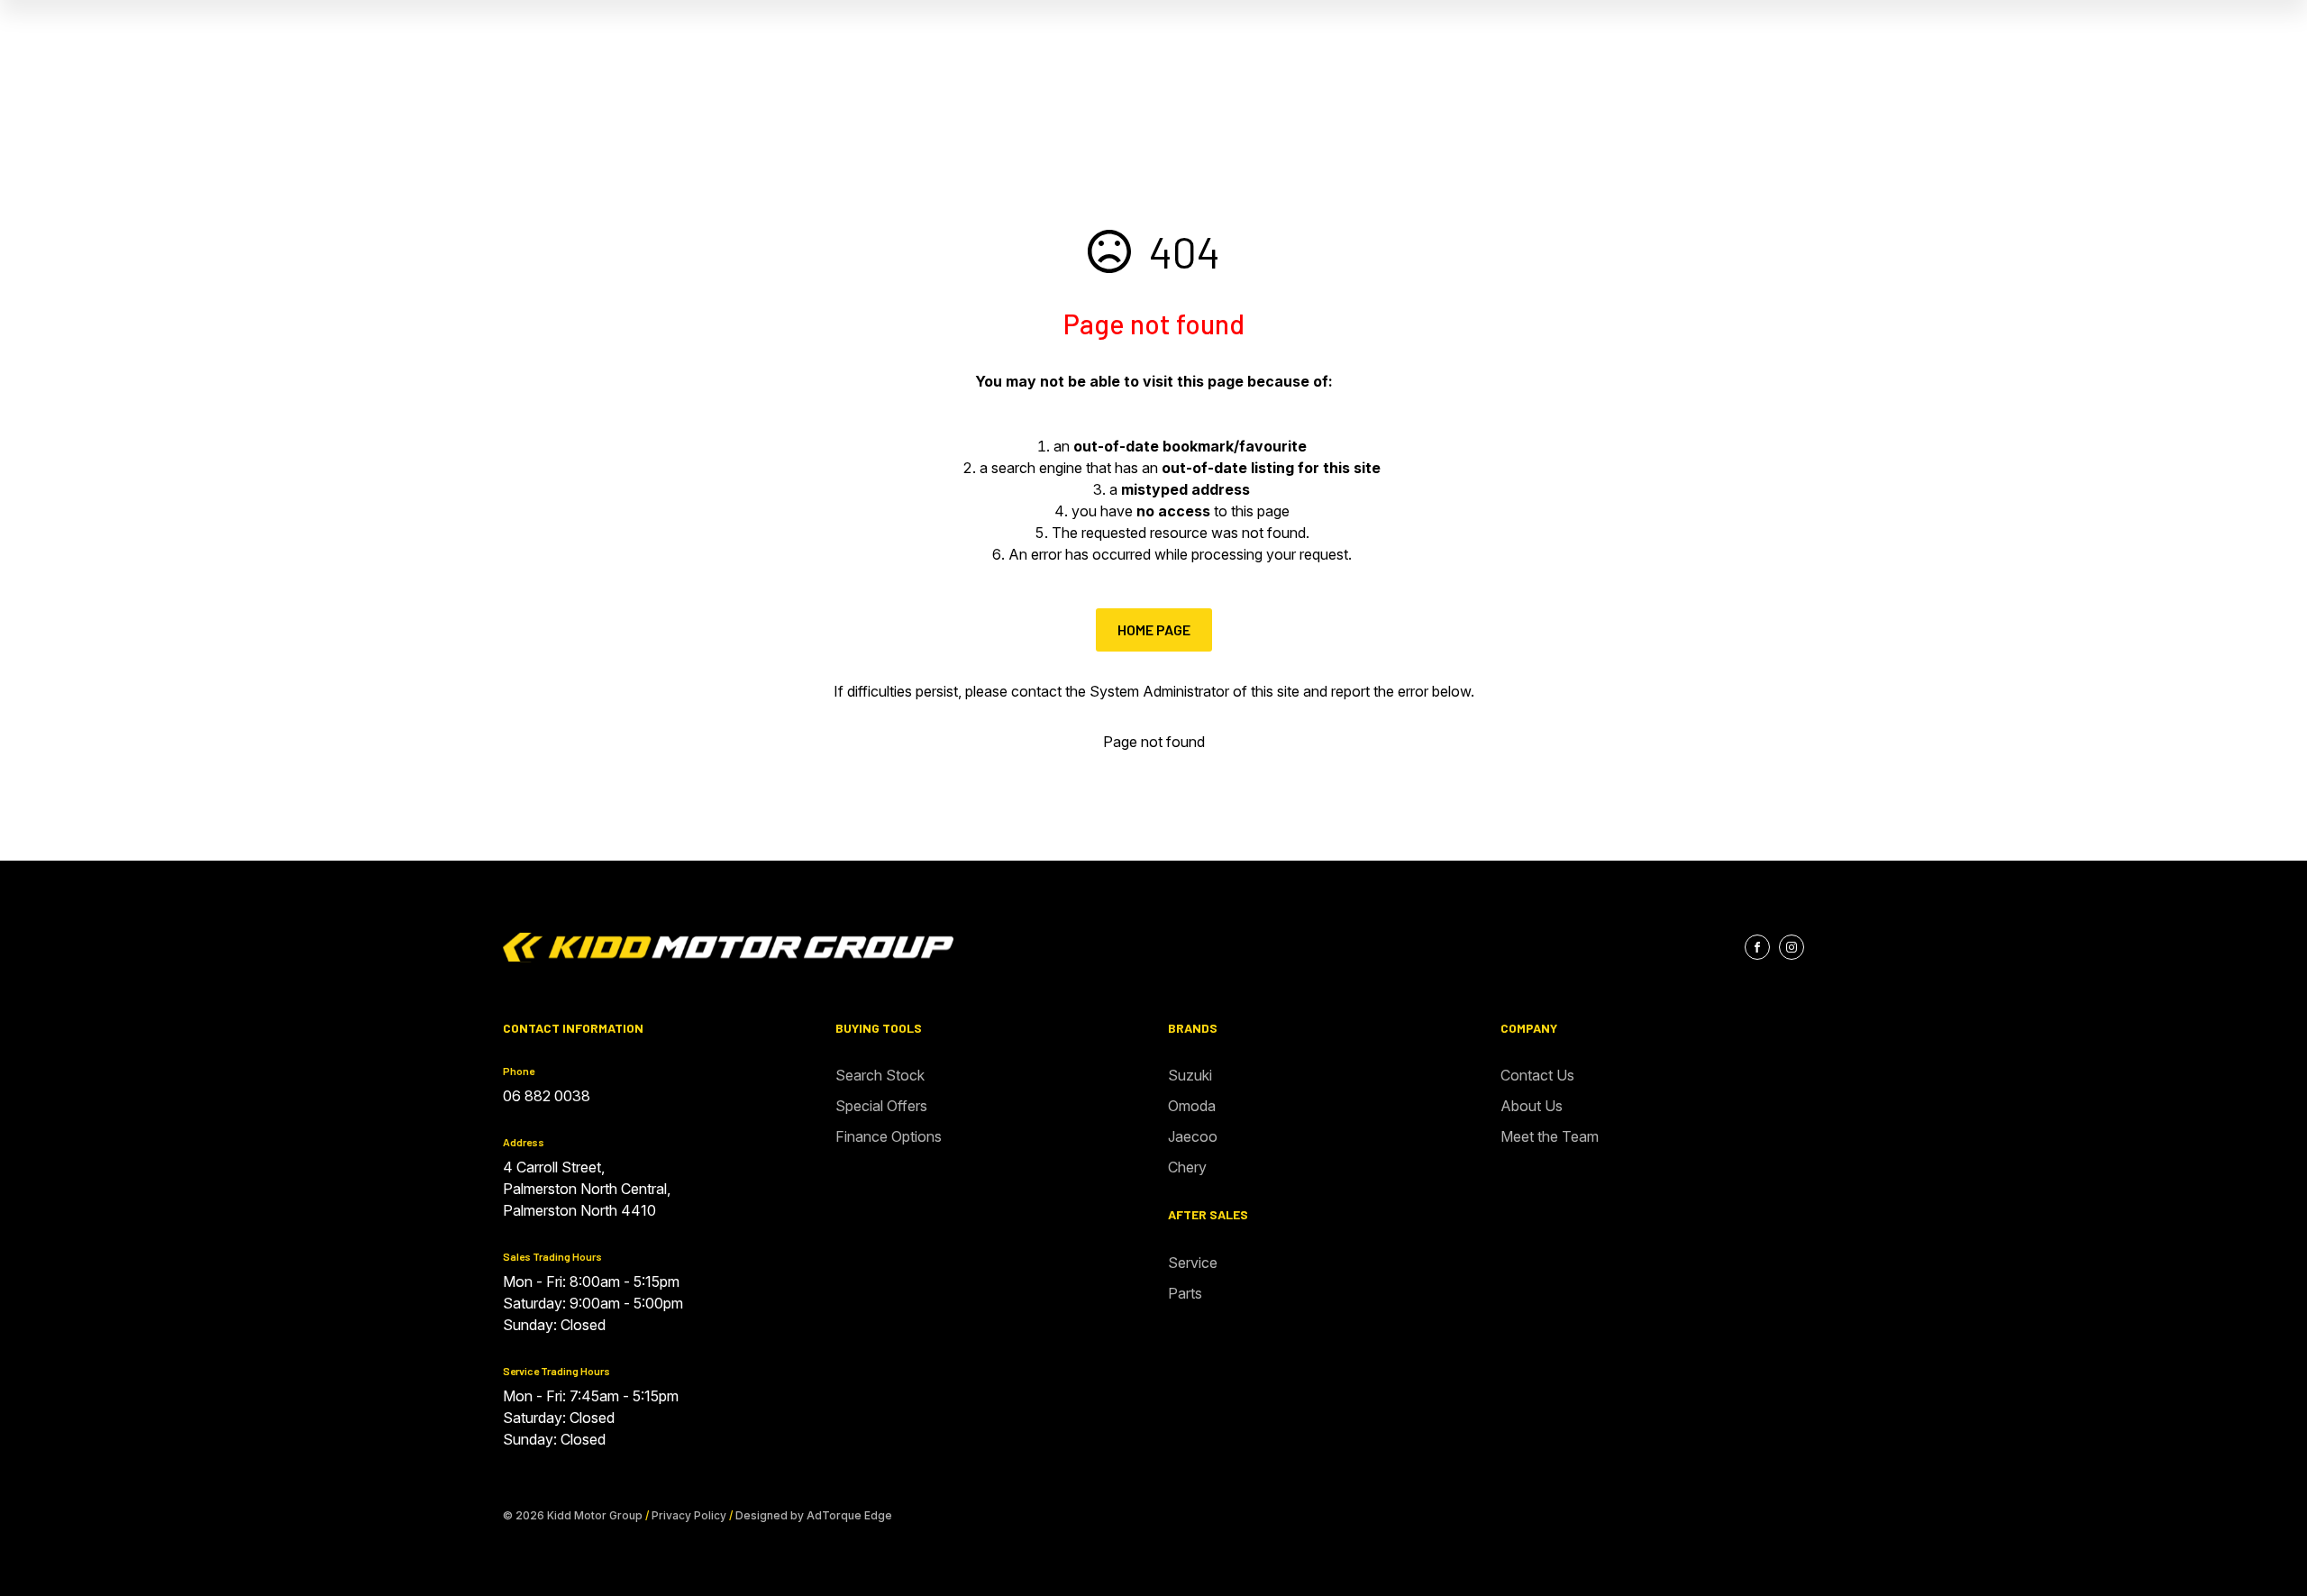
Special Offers (881, 1106)
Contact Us (1537, 1075)
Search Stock (880, 1075)
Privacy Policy (689, 1515)
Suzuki (1190, 1075)
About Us (1532, 1106)
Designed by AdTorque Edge (814, 1515)
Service (1193, 1263)
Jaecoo (1193, 1136)
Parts (1185, 1293)
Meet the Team (1550, 1136)
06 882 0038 (547, 1096)
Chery (1187, 1167)
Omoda (1192, 1106)
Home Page (1154, 629)
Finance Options (889, 1136)
